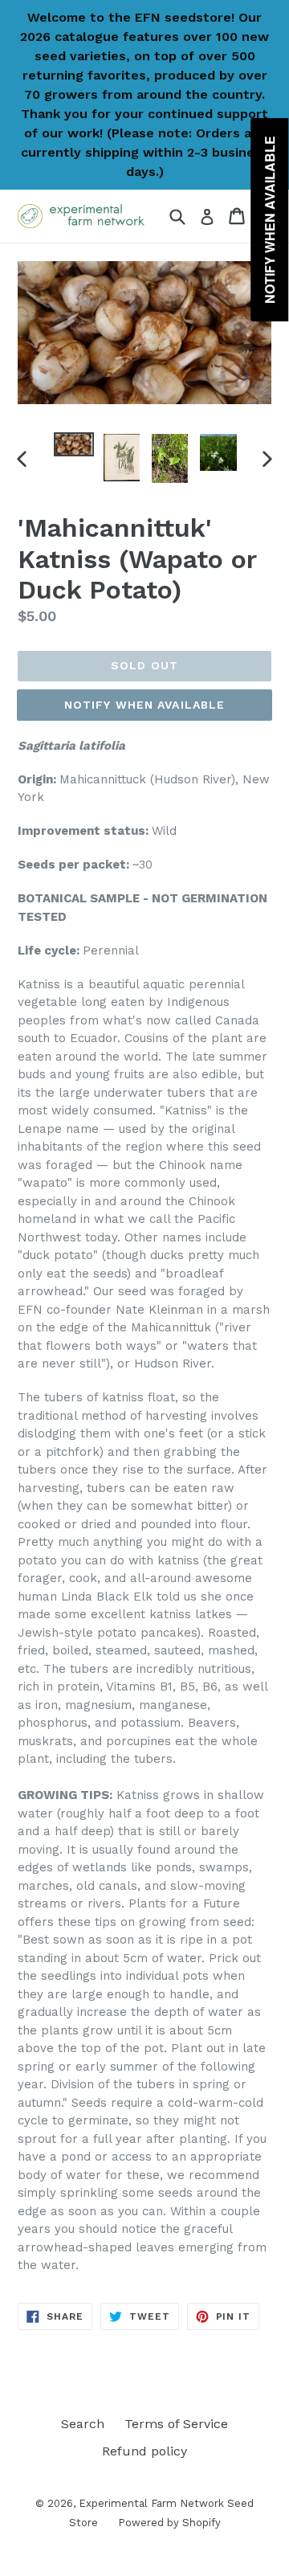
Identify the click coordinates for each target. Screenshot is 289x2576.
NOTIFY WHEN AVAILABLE (145, 705)
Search (83, 2424)
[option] (74, 444)
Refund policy (144, 2451)
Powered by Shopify (169, 2523)
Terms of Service (176, 2424)
